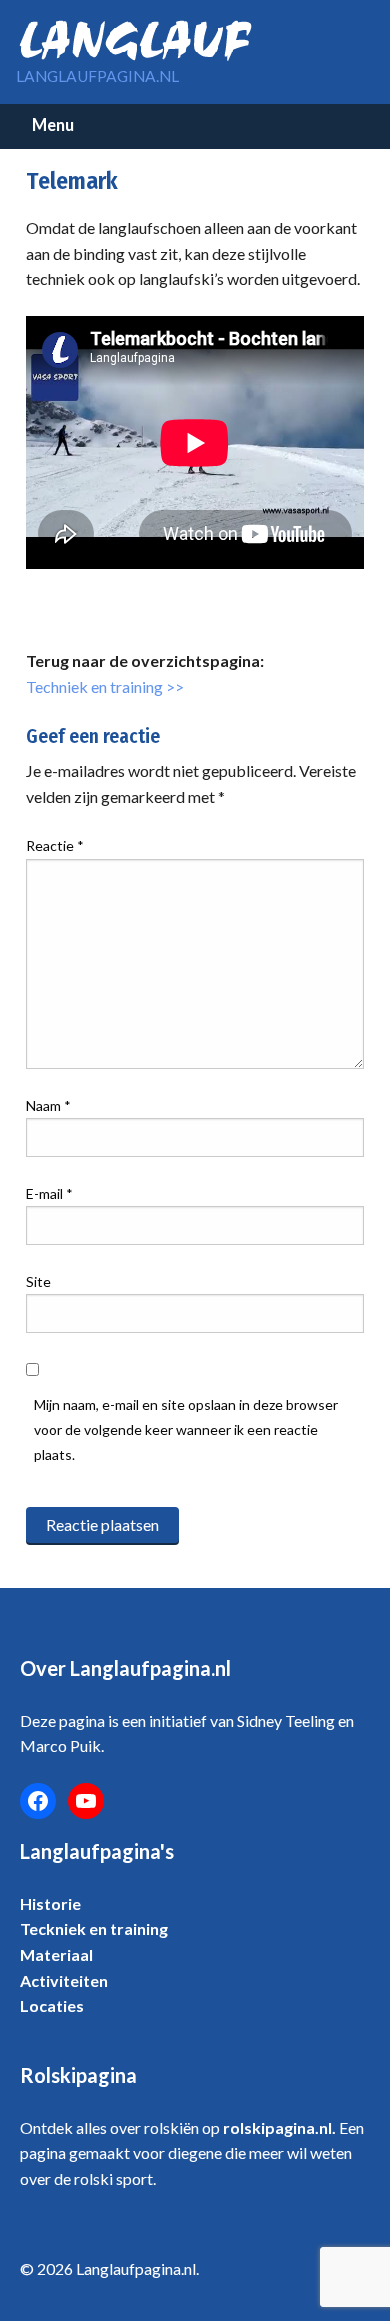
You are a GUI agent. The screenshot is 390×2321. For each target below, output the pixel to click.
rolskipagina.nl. (279, 2127)
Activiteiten (64, 1980)
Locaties (52, 2005)
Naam (48, 1105)
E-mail (49, 1193)
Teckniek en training (94, 1928)
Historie (50, 1903)
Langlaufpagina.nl (97, 76)
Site (38, 1281)
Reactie (55, 845)
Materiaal (56, 1954)
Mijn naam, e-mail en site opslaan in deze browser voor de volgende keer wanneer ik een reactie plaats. (186, 1429)
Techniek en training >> (105, 686)
